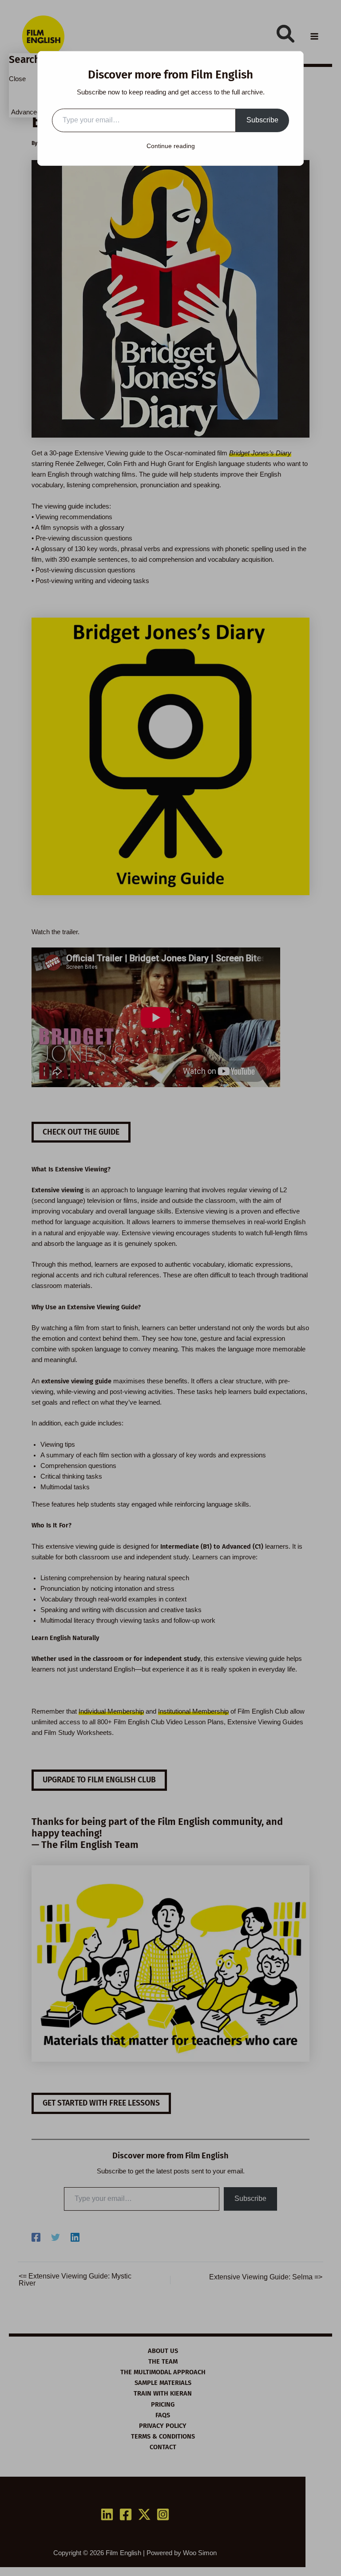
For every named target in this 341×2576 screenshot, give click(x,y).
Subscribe (262, 120)
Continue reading (171, 146)
